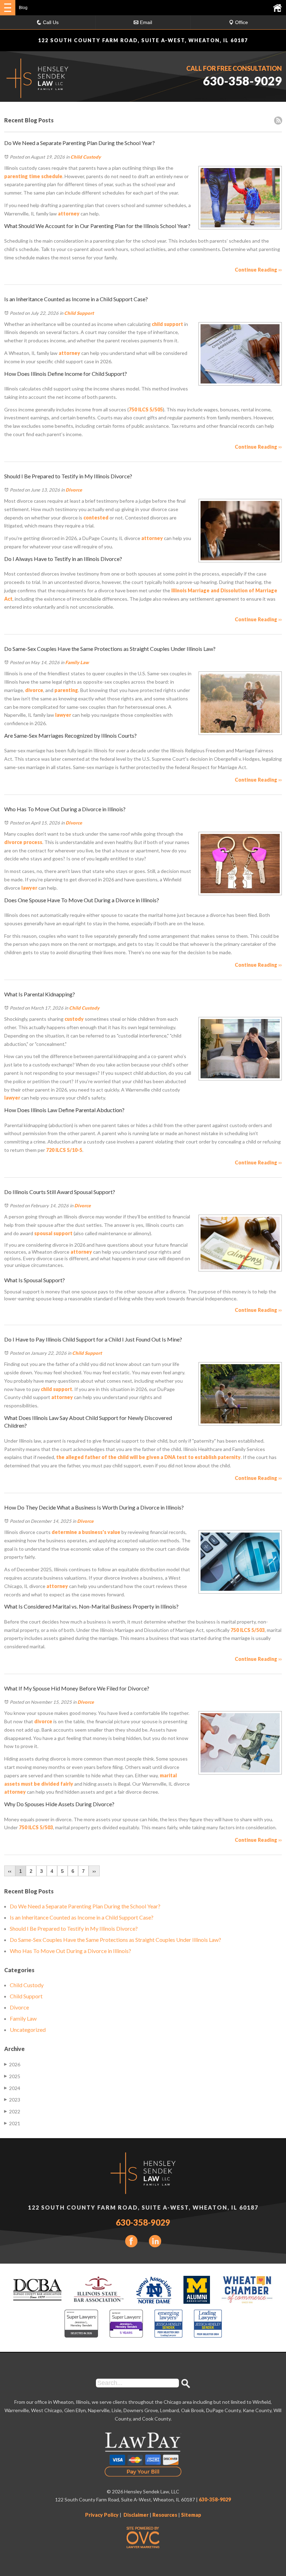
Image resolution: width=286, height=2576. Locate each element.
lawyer (63, 715)
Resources (165, 2515)
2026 (12, 2064)
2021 (12, 2123)
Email (146, 22)
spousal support (53, 1233)
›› (94, 1871)
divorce (34, 690)
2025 (12, 2076)
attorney (68, 214)
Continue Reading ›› (258, 270)
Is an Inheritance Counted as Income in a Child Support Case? (82, 1917)
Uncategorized (28, 2030)
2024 (12, 2088)
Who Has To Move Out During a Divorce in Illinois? (70, 1951)
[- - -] (8, 8)
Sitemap (191, 2515)
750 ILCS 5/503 (248, 1630)
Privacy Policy (102, 2515)
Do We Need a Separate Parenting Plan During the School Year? (85, 1906)
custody (74, 1019)
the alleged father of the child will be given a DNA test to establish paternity (148, 1457)
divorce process (23, 842)
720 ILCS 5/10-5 (64, 1150)
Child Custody (86, 157)
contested (95, 518)
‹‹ (10, 1871)
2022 (12, 2111)
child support (167, 324)
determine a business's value (86, 1532)
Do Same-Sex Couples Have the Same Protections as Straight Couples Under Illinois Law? (115, 1940)
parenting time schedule (33, 176)
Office (242, 22)
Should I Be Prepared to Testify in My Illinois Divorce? (74, 1928)
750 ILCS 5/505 (146, 409)
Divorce (74, 490)
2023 (12, 2100)
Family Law (77, 662)
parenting (66, 690)
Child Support (79, 313)
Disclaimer (136, 2515)
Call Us (51, 22)
